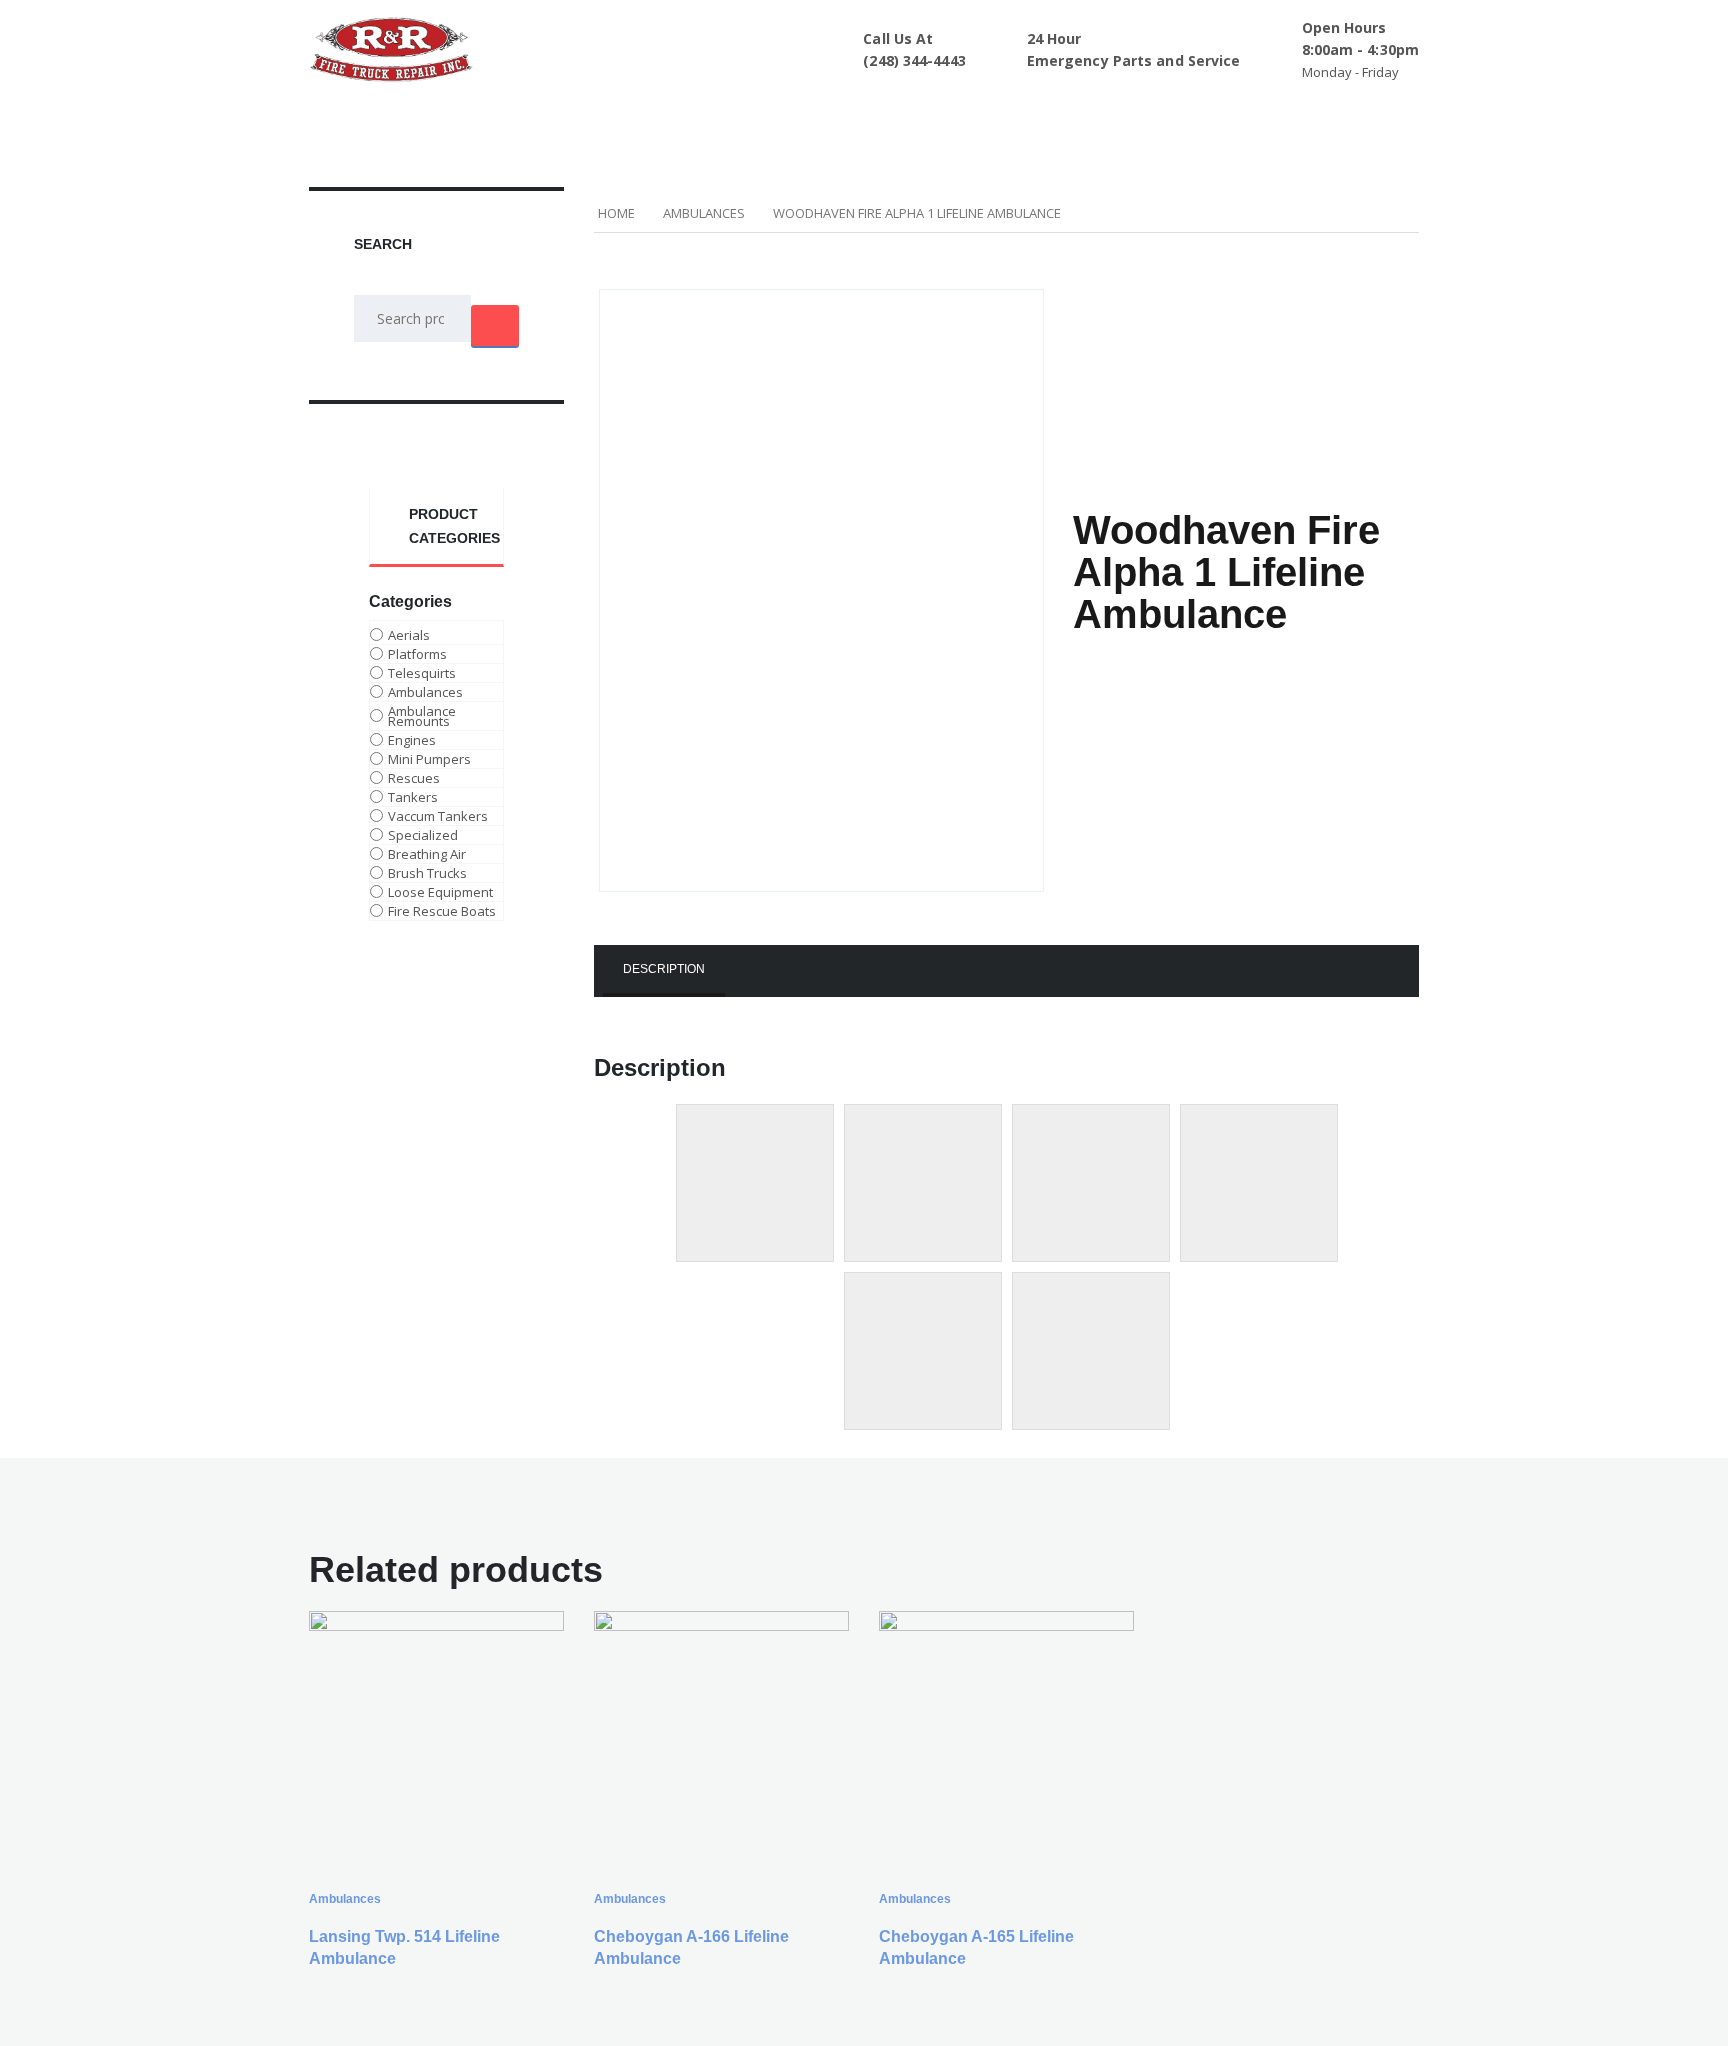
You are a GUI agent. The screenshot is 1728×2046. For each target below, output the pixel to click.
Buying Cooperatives (1180, 118)
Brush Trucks (427, 873)
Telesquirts (422, 673)
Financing (1036, 118)
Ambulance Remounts (422, 716)
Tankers (413, 797)
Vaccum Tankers (438, 816)
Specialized (423, 835)
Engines (412, 740)
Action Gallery (678, 118)
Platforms (417, 654)
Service (943, 118)
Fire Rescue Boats (442, 911)
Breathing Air (427, 854)
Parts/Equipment (823, 118)
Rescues (414, 778)
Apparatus (557, 118)
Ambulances (704, 213)
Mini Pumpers (429, 759)
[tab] (664, 971)
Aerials (409, 635)
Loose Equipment (440, 892)
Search (495, 325)
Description (664, 969)
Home (465, 118)
